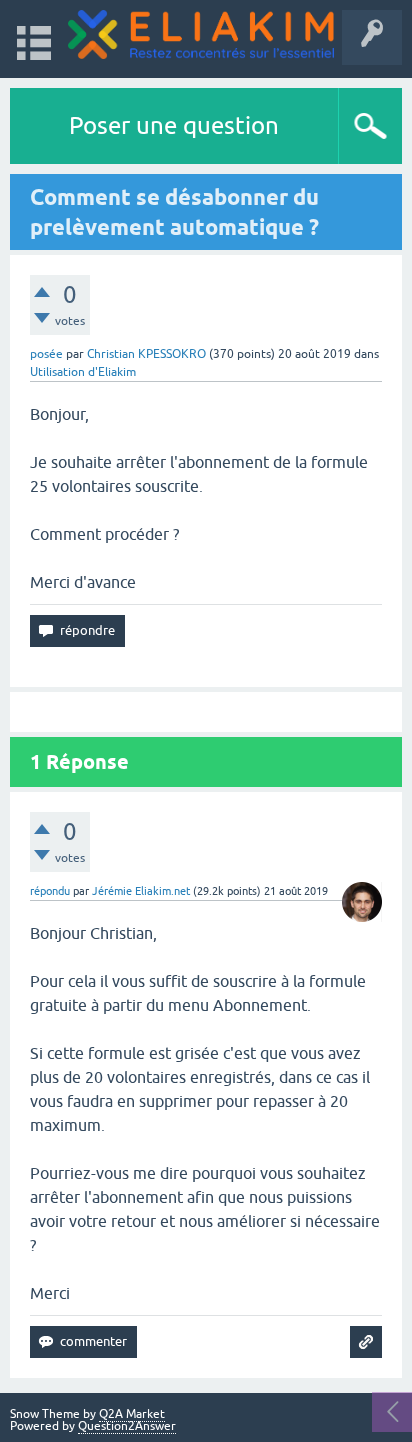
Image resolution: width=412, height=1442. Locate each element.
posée (46, 354)
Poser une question (174, 125)
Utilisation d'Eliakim (83, 372)
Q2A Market (132, 1414)
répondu (50, 891)
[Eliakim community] (201, 34)
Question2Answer (127, 1426)
